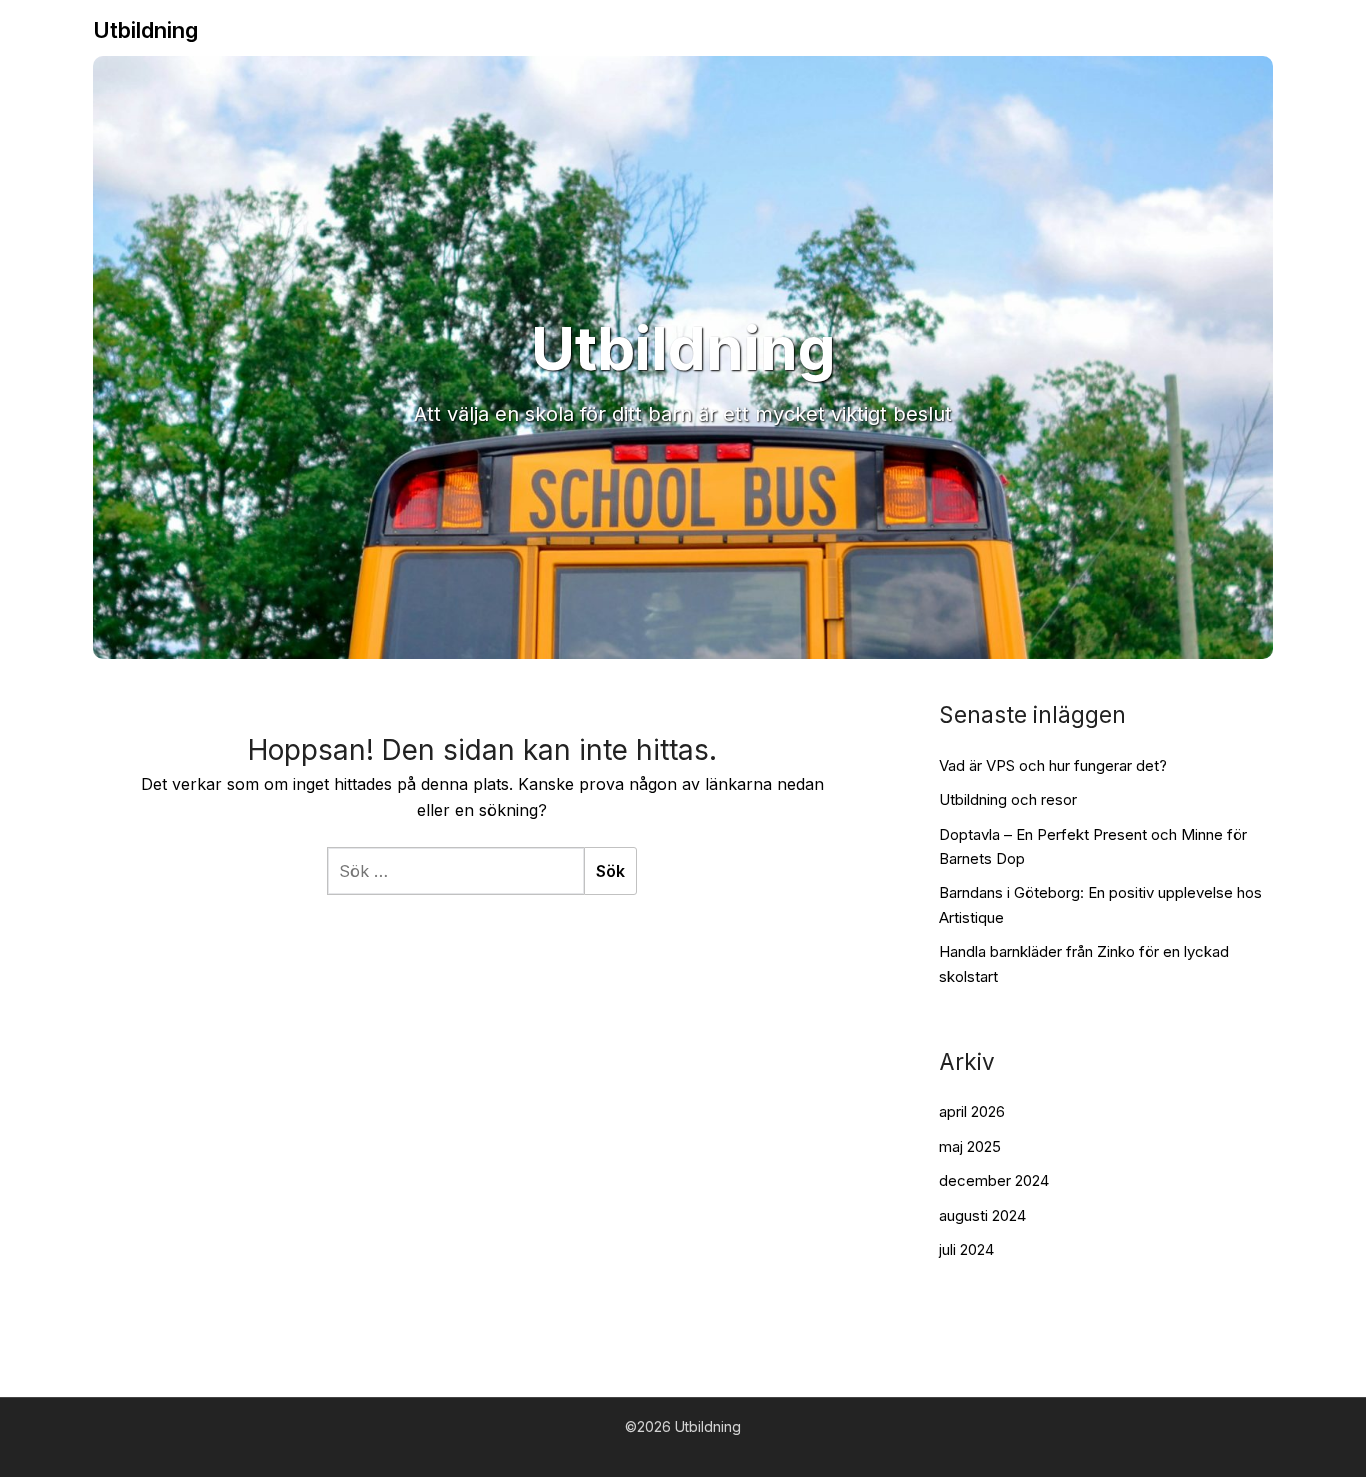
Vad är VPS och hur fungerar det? (1053, 765)
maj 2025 (970, 1146)
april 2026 (972, 1111)
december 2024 (994, 1180)
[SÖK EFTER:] (455, 871)
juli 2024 (966, 1249)
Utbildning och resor (1008, 799)
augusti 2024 (982, 1215)
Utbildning (145, 30)
